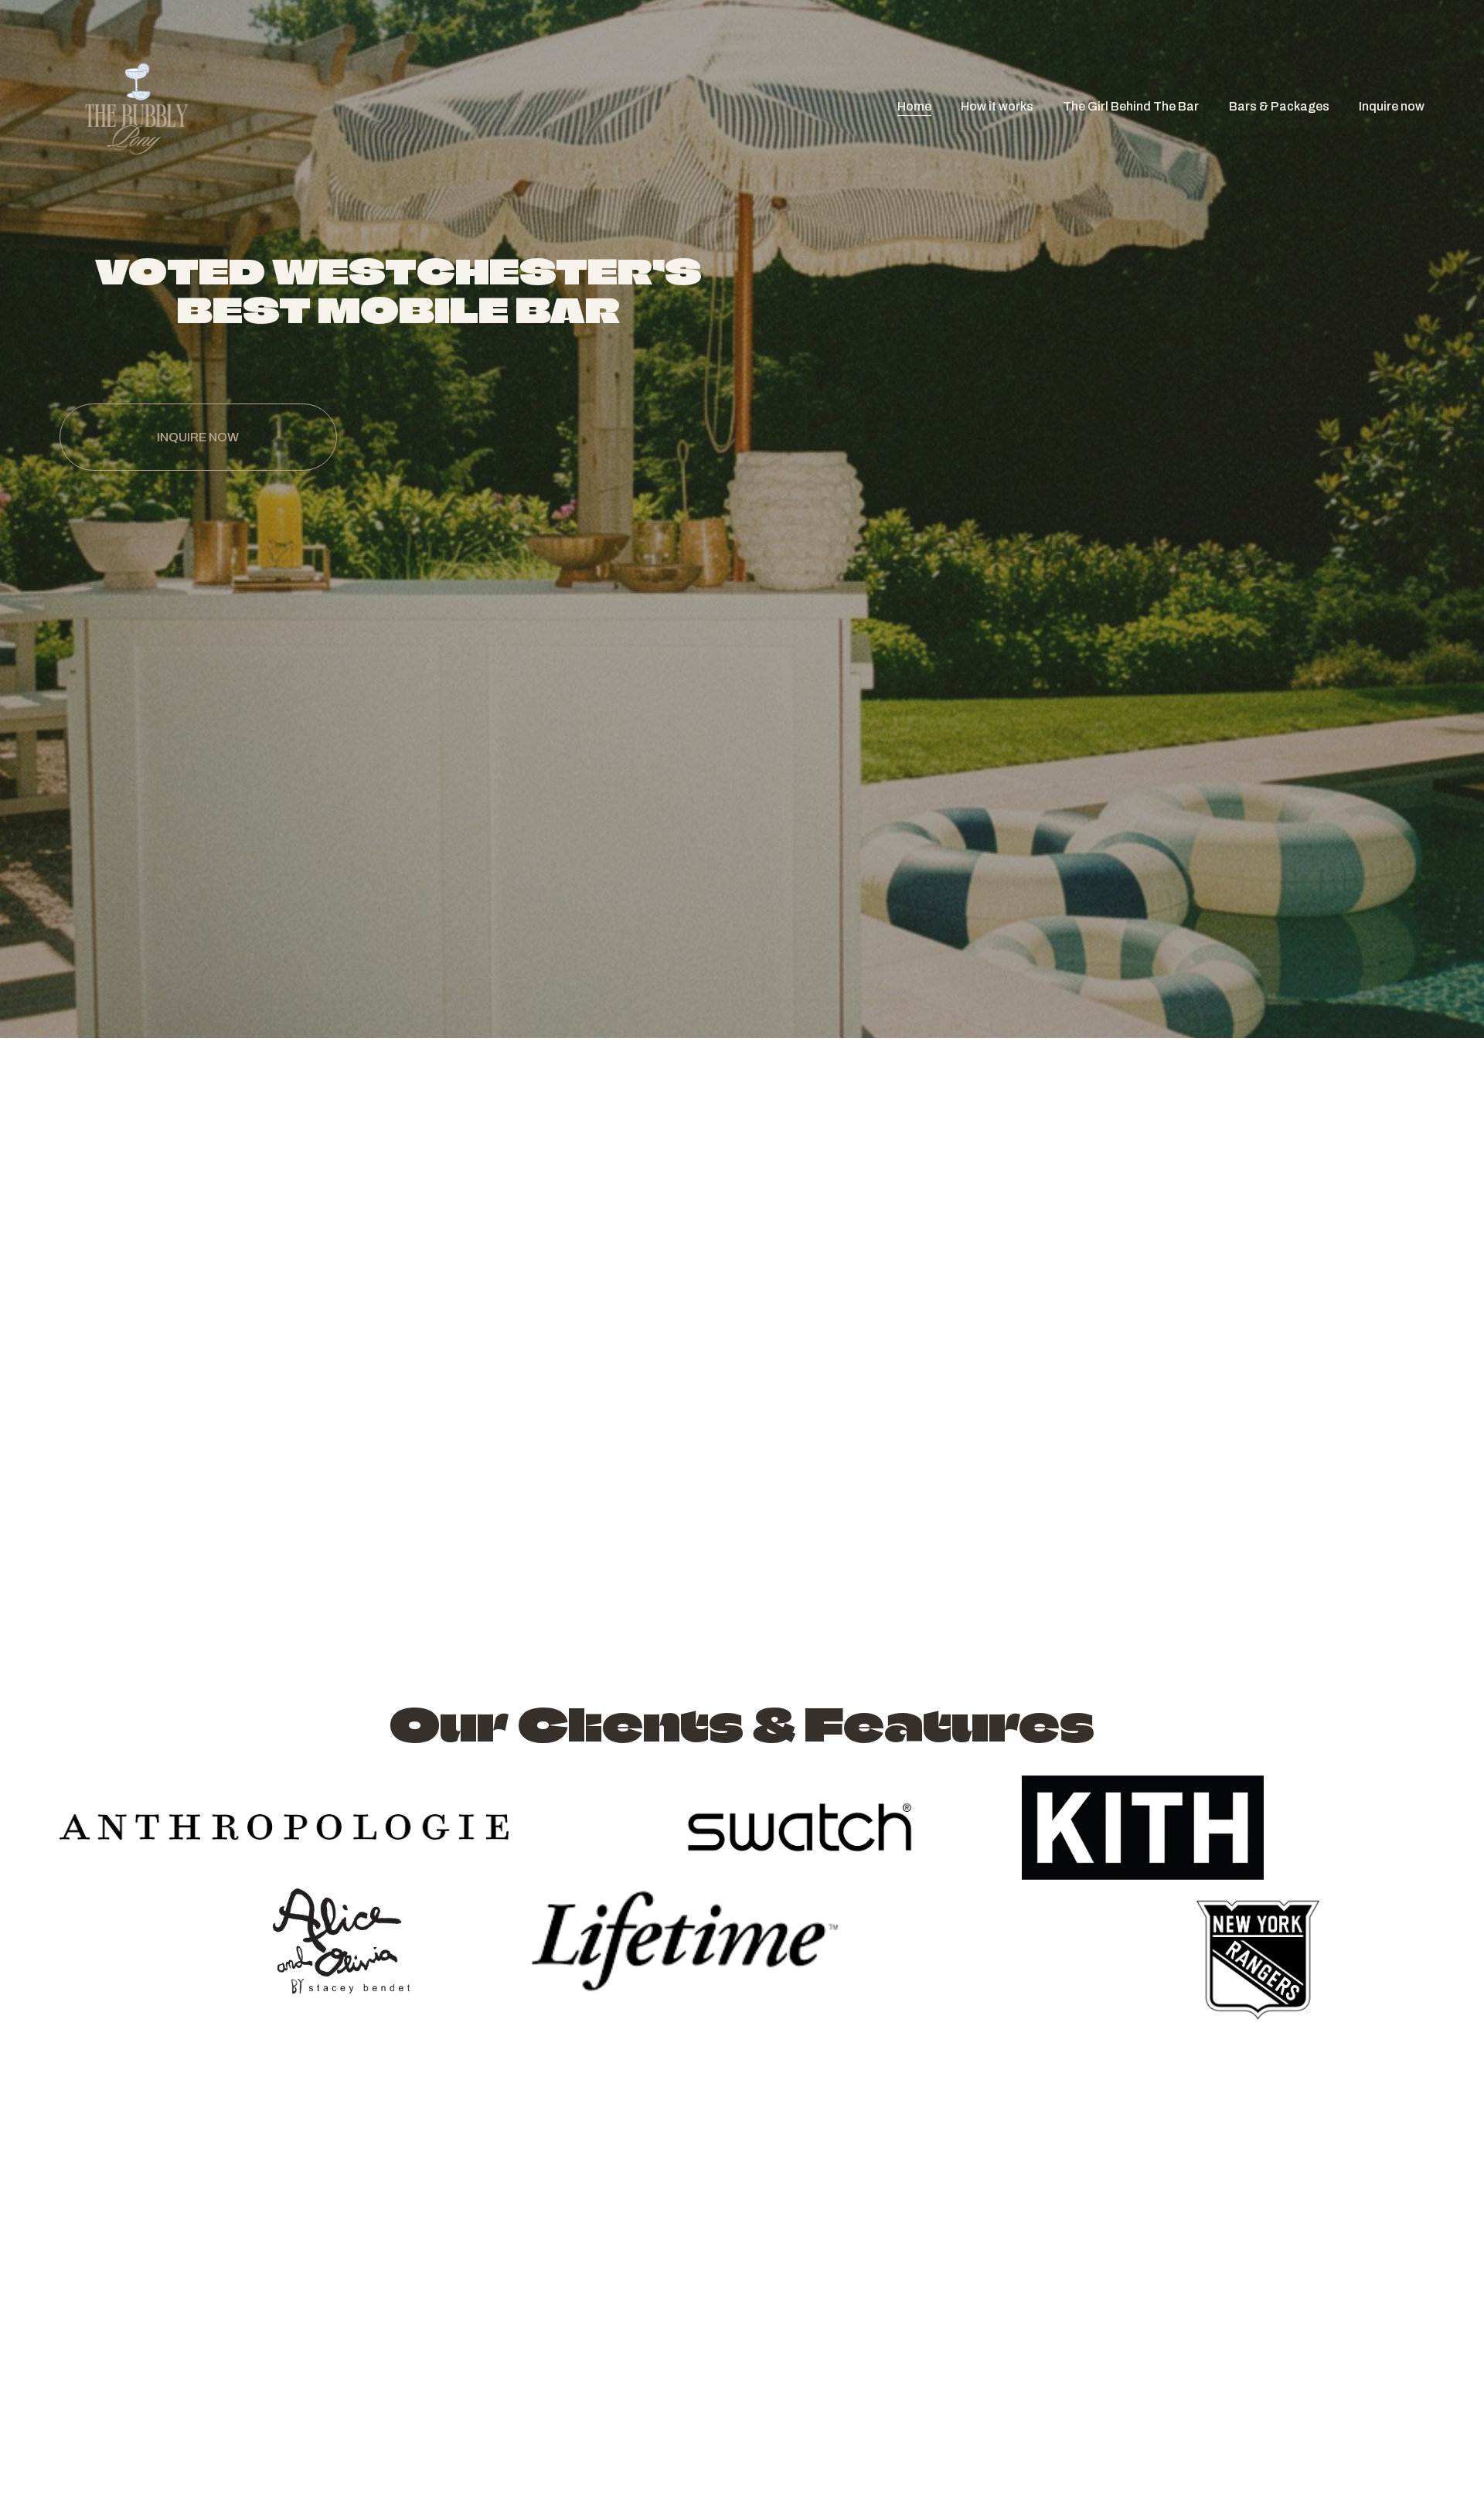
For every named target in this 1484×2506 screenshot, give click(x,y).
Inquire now (1392, 106)
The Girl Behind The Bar (1131, 106)
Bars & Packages (1279, 106)
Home (914, 106)
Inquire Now (198, 437)
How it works (997, 106)
